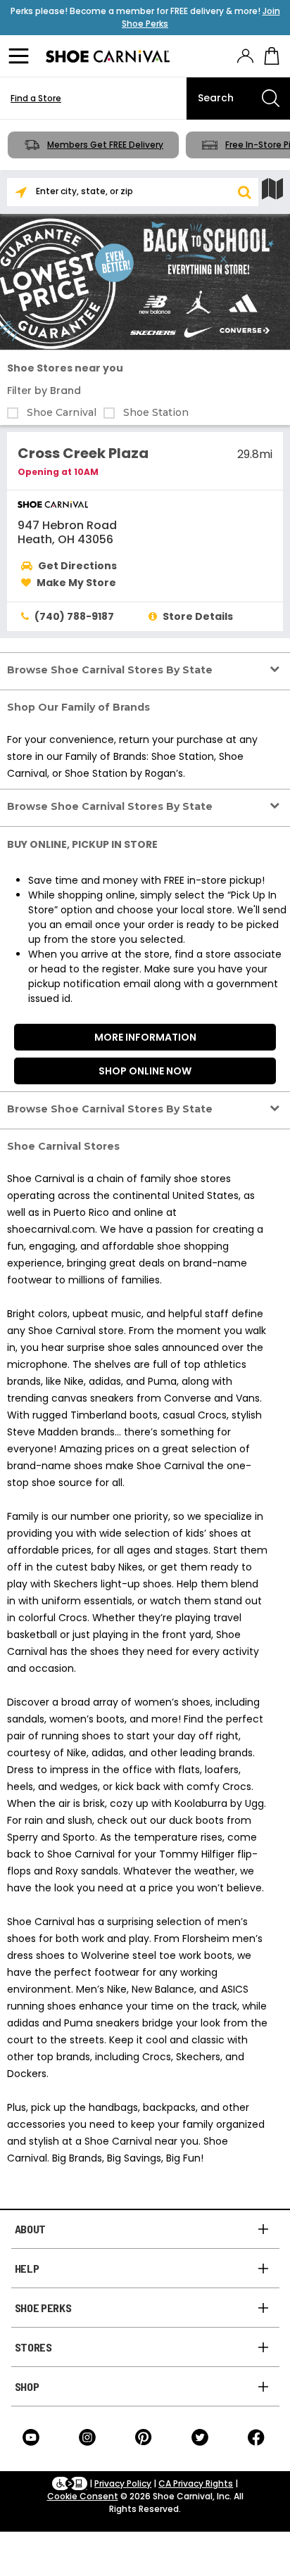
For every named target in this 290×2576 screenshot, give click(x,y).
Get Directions (77, 566)
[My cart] (272, 56)
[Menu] (21, 56)
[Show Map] (272, 189)
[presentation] (245, 56)
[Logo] (108, 56)
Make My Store (76, 583)
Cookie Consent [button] (83, 2496)
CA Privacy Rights (196, 2483)
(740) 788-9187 (74, 616)
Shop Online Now (145, 1071)
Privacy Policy (123, 2483)
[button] (244, 192)
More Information (145, 1037)
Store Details (198, 616)
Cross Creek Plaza (83, 453)
